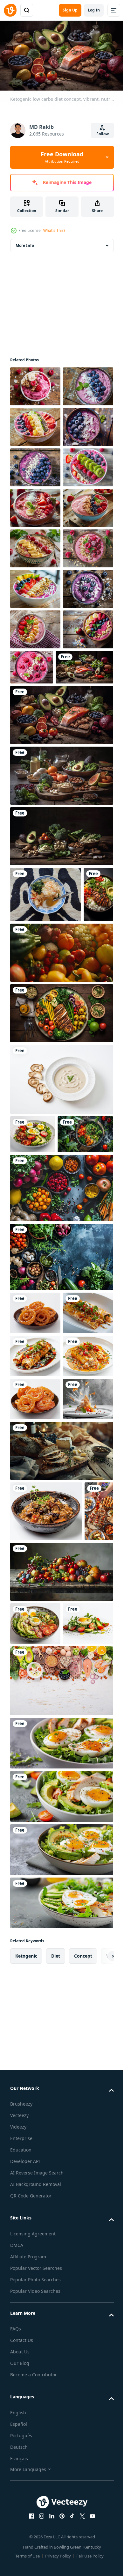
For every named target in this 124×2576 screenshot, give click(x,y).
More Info (25, 243)
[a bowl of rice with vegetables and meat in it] (46, 2015)
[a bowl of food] (35, 1860)
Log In (94, 10)
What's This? (54, 230)
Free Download (62, 157)
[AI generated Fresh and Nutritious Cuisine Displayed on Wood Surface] (24, 2076)
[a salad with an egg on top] (35, 2231)
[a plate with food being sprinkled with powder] (35, 1903)
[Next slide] (99, 2564)
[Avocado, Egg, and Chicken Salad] (61, 2351)
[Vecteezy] (10, 10)
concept (83, 2563)
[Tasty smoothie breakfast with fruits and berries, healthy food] (35, 384)
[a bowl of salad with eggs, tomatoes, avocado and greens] (35, 2188)
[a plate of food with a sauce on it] (35, 1774)
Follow (103, 134)
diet (56, 2563)
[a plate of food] (35, 1688)
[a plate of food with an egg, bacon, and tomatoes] (33, 1471)
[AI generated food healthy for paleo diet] (38, 1509)
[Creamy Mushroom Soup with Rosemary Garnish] (61, 1416)
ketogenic (26, 2563)
